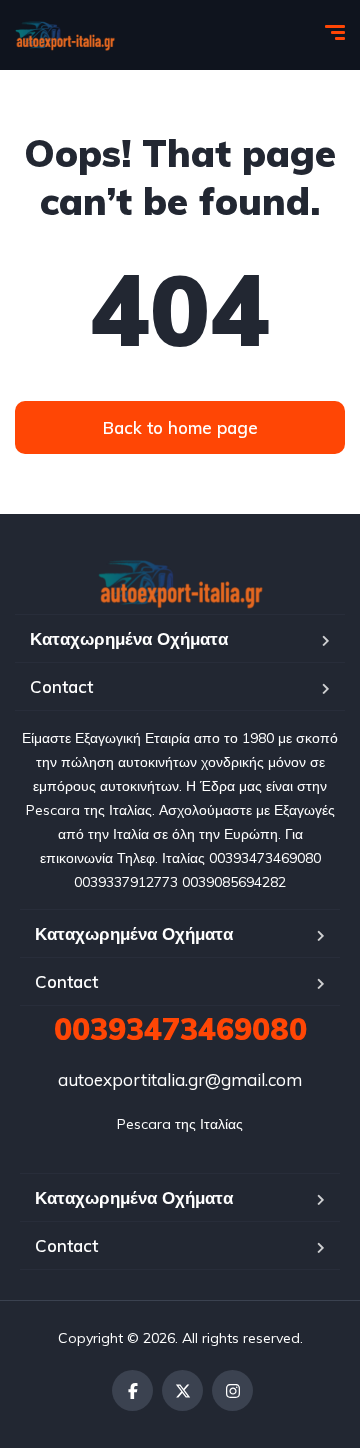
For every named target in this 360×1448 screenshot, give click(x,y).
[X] (182, 1390)
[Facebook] (132, 1390)
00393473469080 (180, 1029)
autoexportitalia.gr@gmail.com (180, 1079)
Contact (61, 686)
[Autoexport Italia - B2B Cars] (65, 35)
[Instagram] (232, 1390)
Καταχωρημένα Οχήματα (129, 638)
